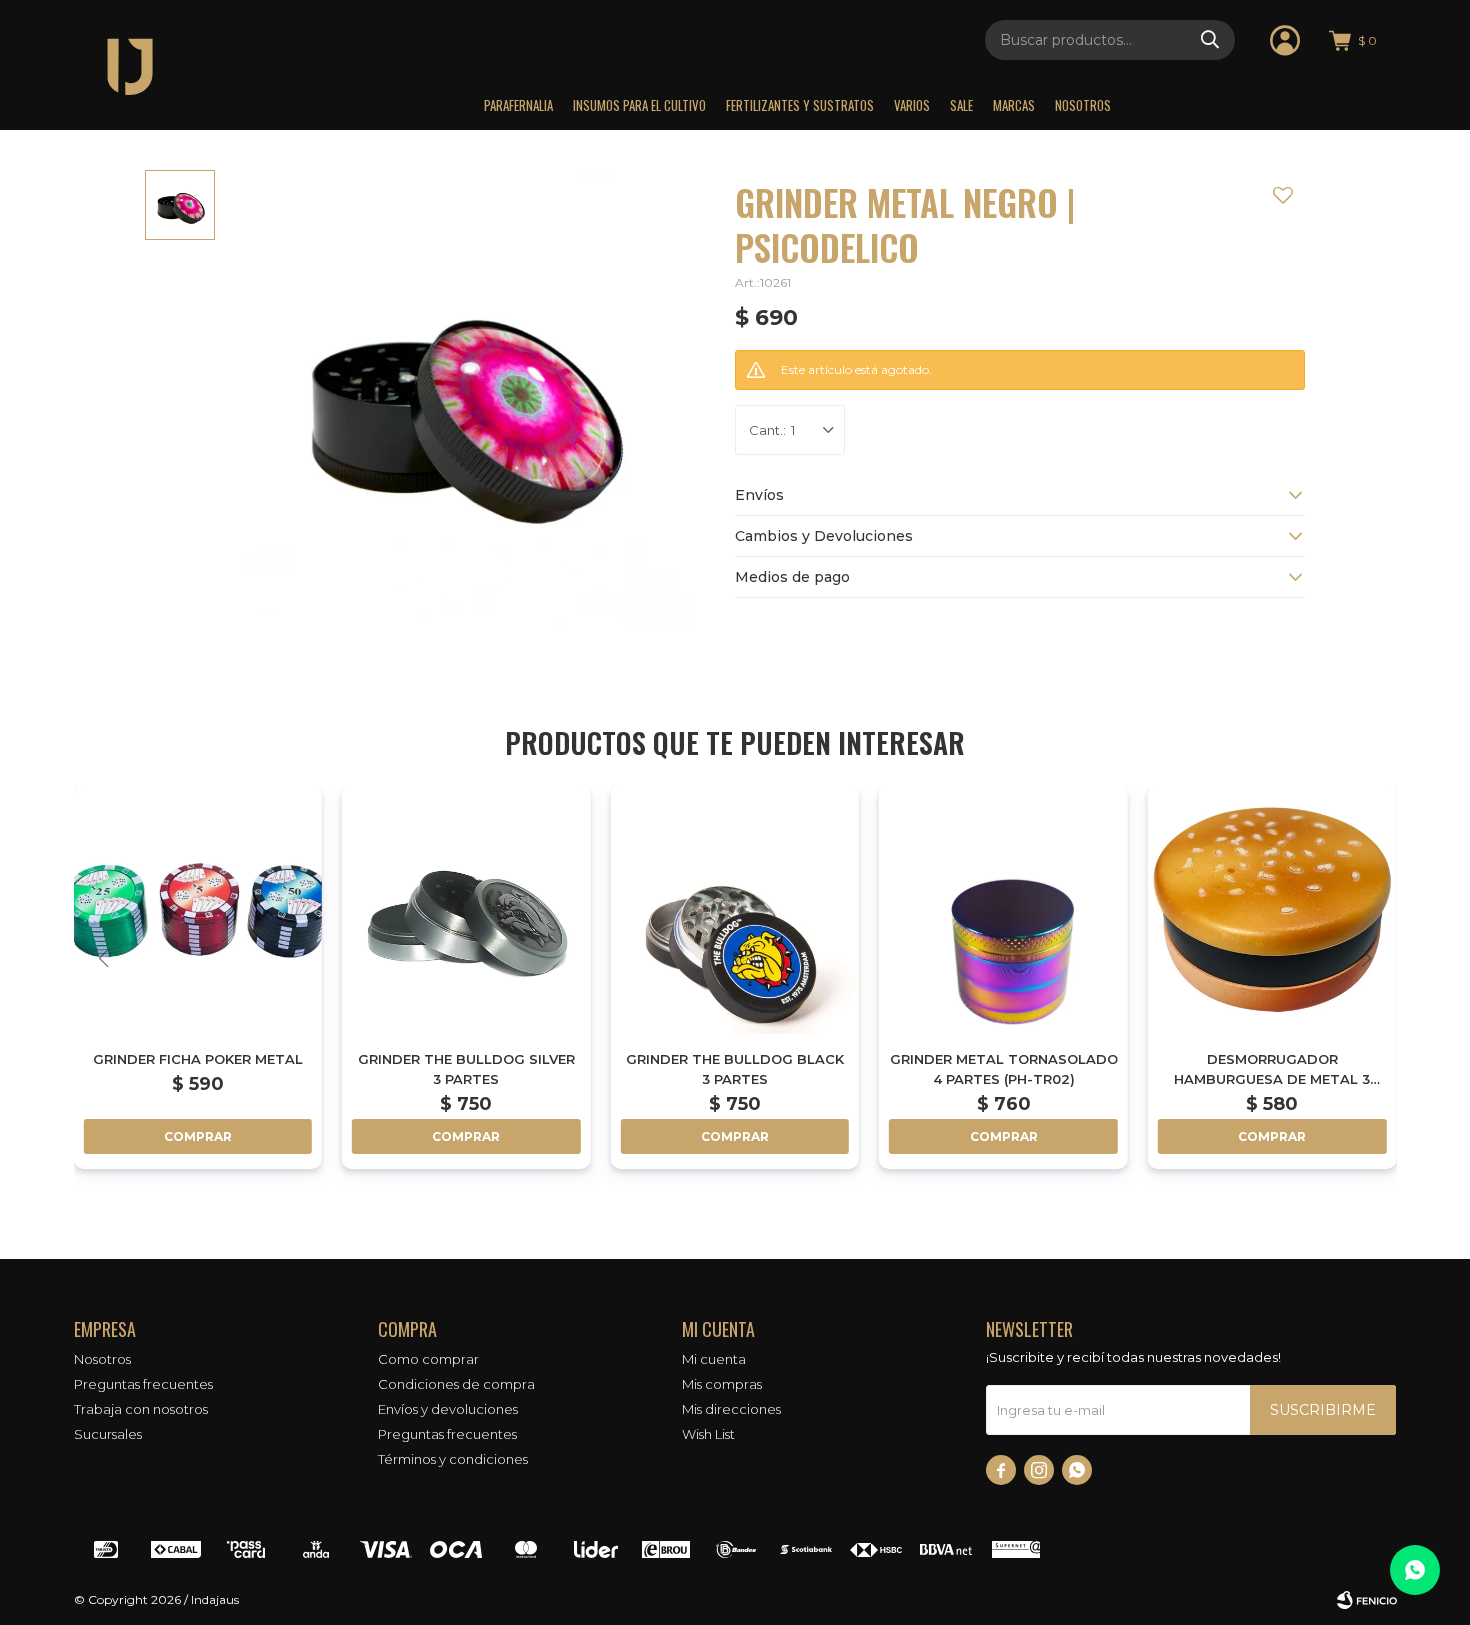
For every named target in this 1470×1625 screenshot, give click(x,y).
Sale (961, 105)
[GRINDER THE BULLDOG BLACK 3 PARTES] (735, 909)
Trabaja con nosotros (141, 1409)
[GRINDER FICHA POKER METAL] (197, 909)
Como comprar (428, 1359)
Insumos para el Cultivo (639, 105)
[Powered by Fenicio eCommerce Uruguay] (1367, 1600)
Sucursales (108, 1434)
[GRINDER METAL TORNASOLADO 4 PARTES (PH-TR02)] (1003, 909)
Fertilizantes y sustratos (800, 105)
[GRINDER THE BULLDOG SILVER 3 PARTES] (466, 909)
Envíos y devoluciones (448, 1409)
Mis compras (722, 1384)
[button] (1210, 40)
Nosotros (1083, 105)
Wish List (708, 1434)
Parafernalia (518, 105)
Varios (912, 105)
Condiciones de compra (456, 1384)
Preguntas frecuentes (143, 1384)
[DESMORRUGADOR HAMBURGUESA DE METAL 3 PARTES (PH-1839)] (1272, 909)
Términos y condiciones (453, 1459)
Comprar (198, 1136)
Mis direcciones (731, 1409)
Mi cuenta (714, 1359)
